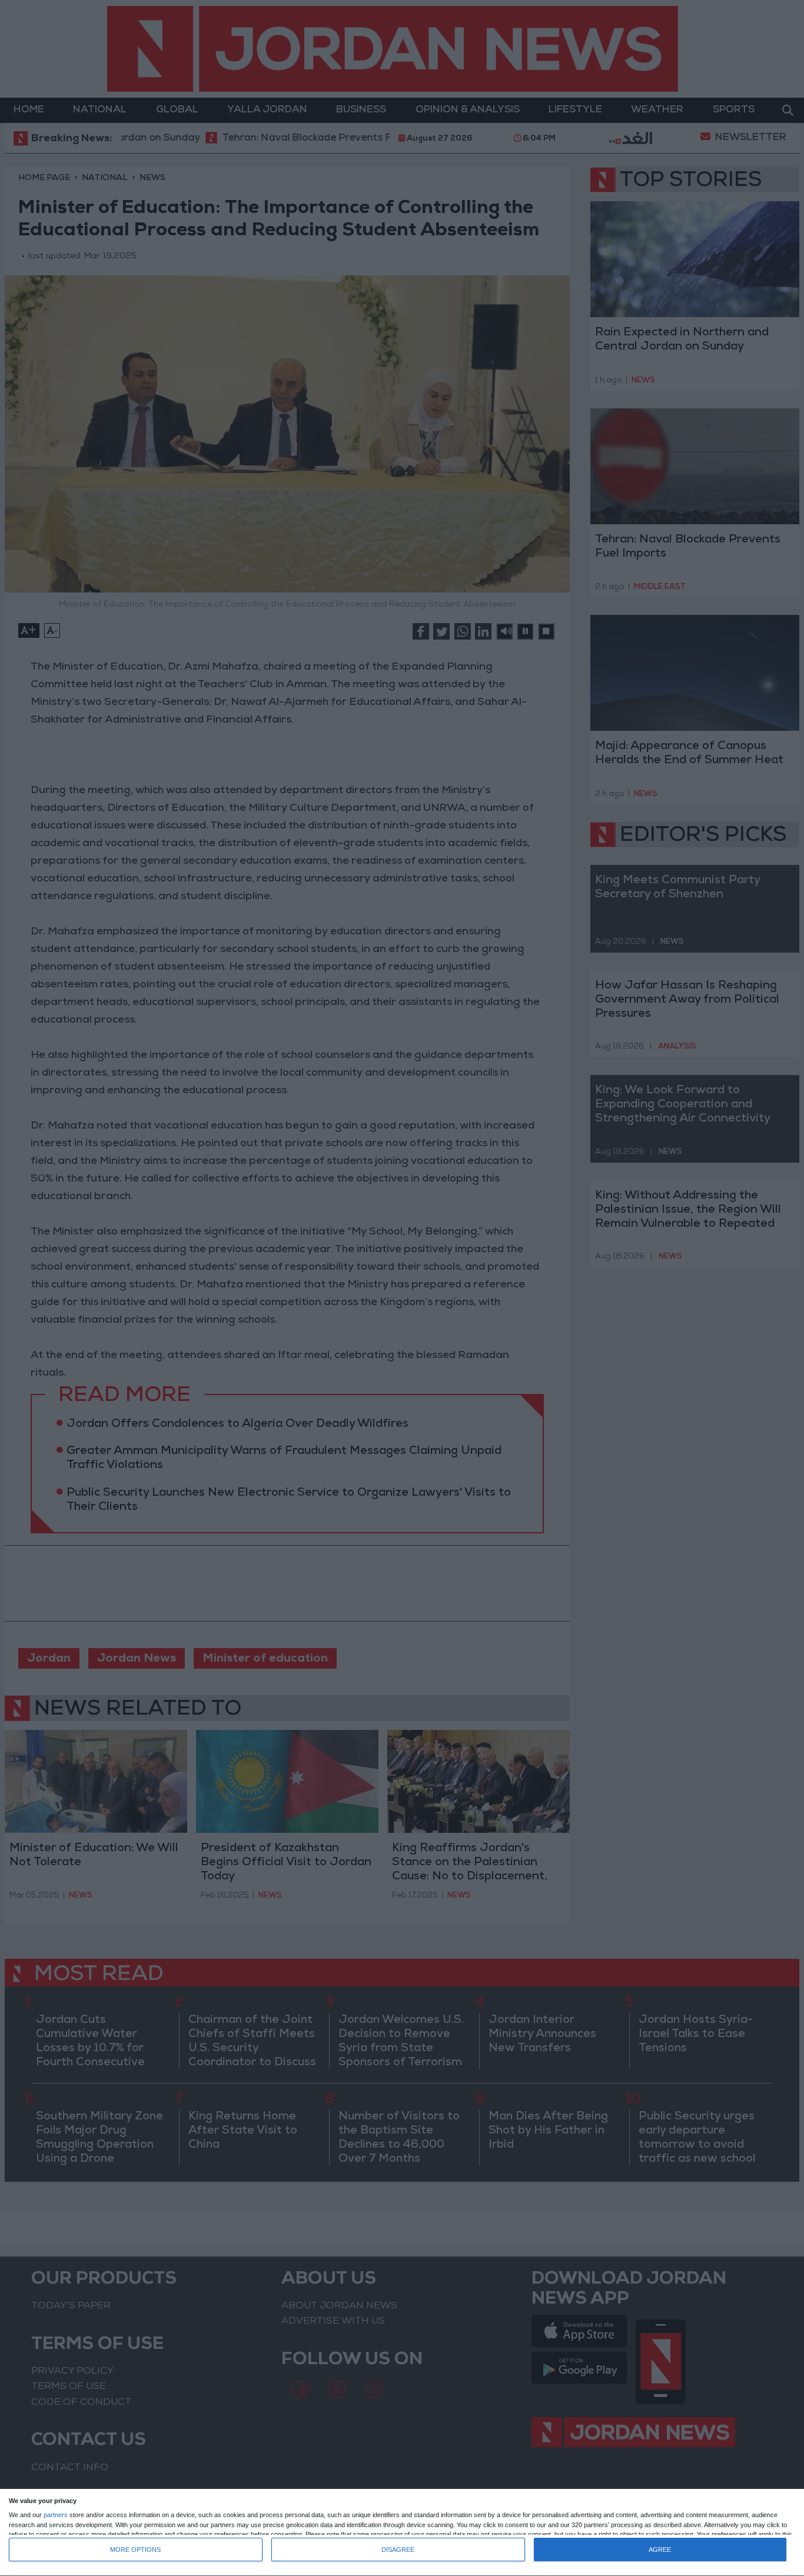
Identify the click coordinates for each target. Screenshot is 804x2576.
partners (56, 2515)
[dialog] (402, 2533)
